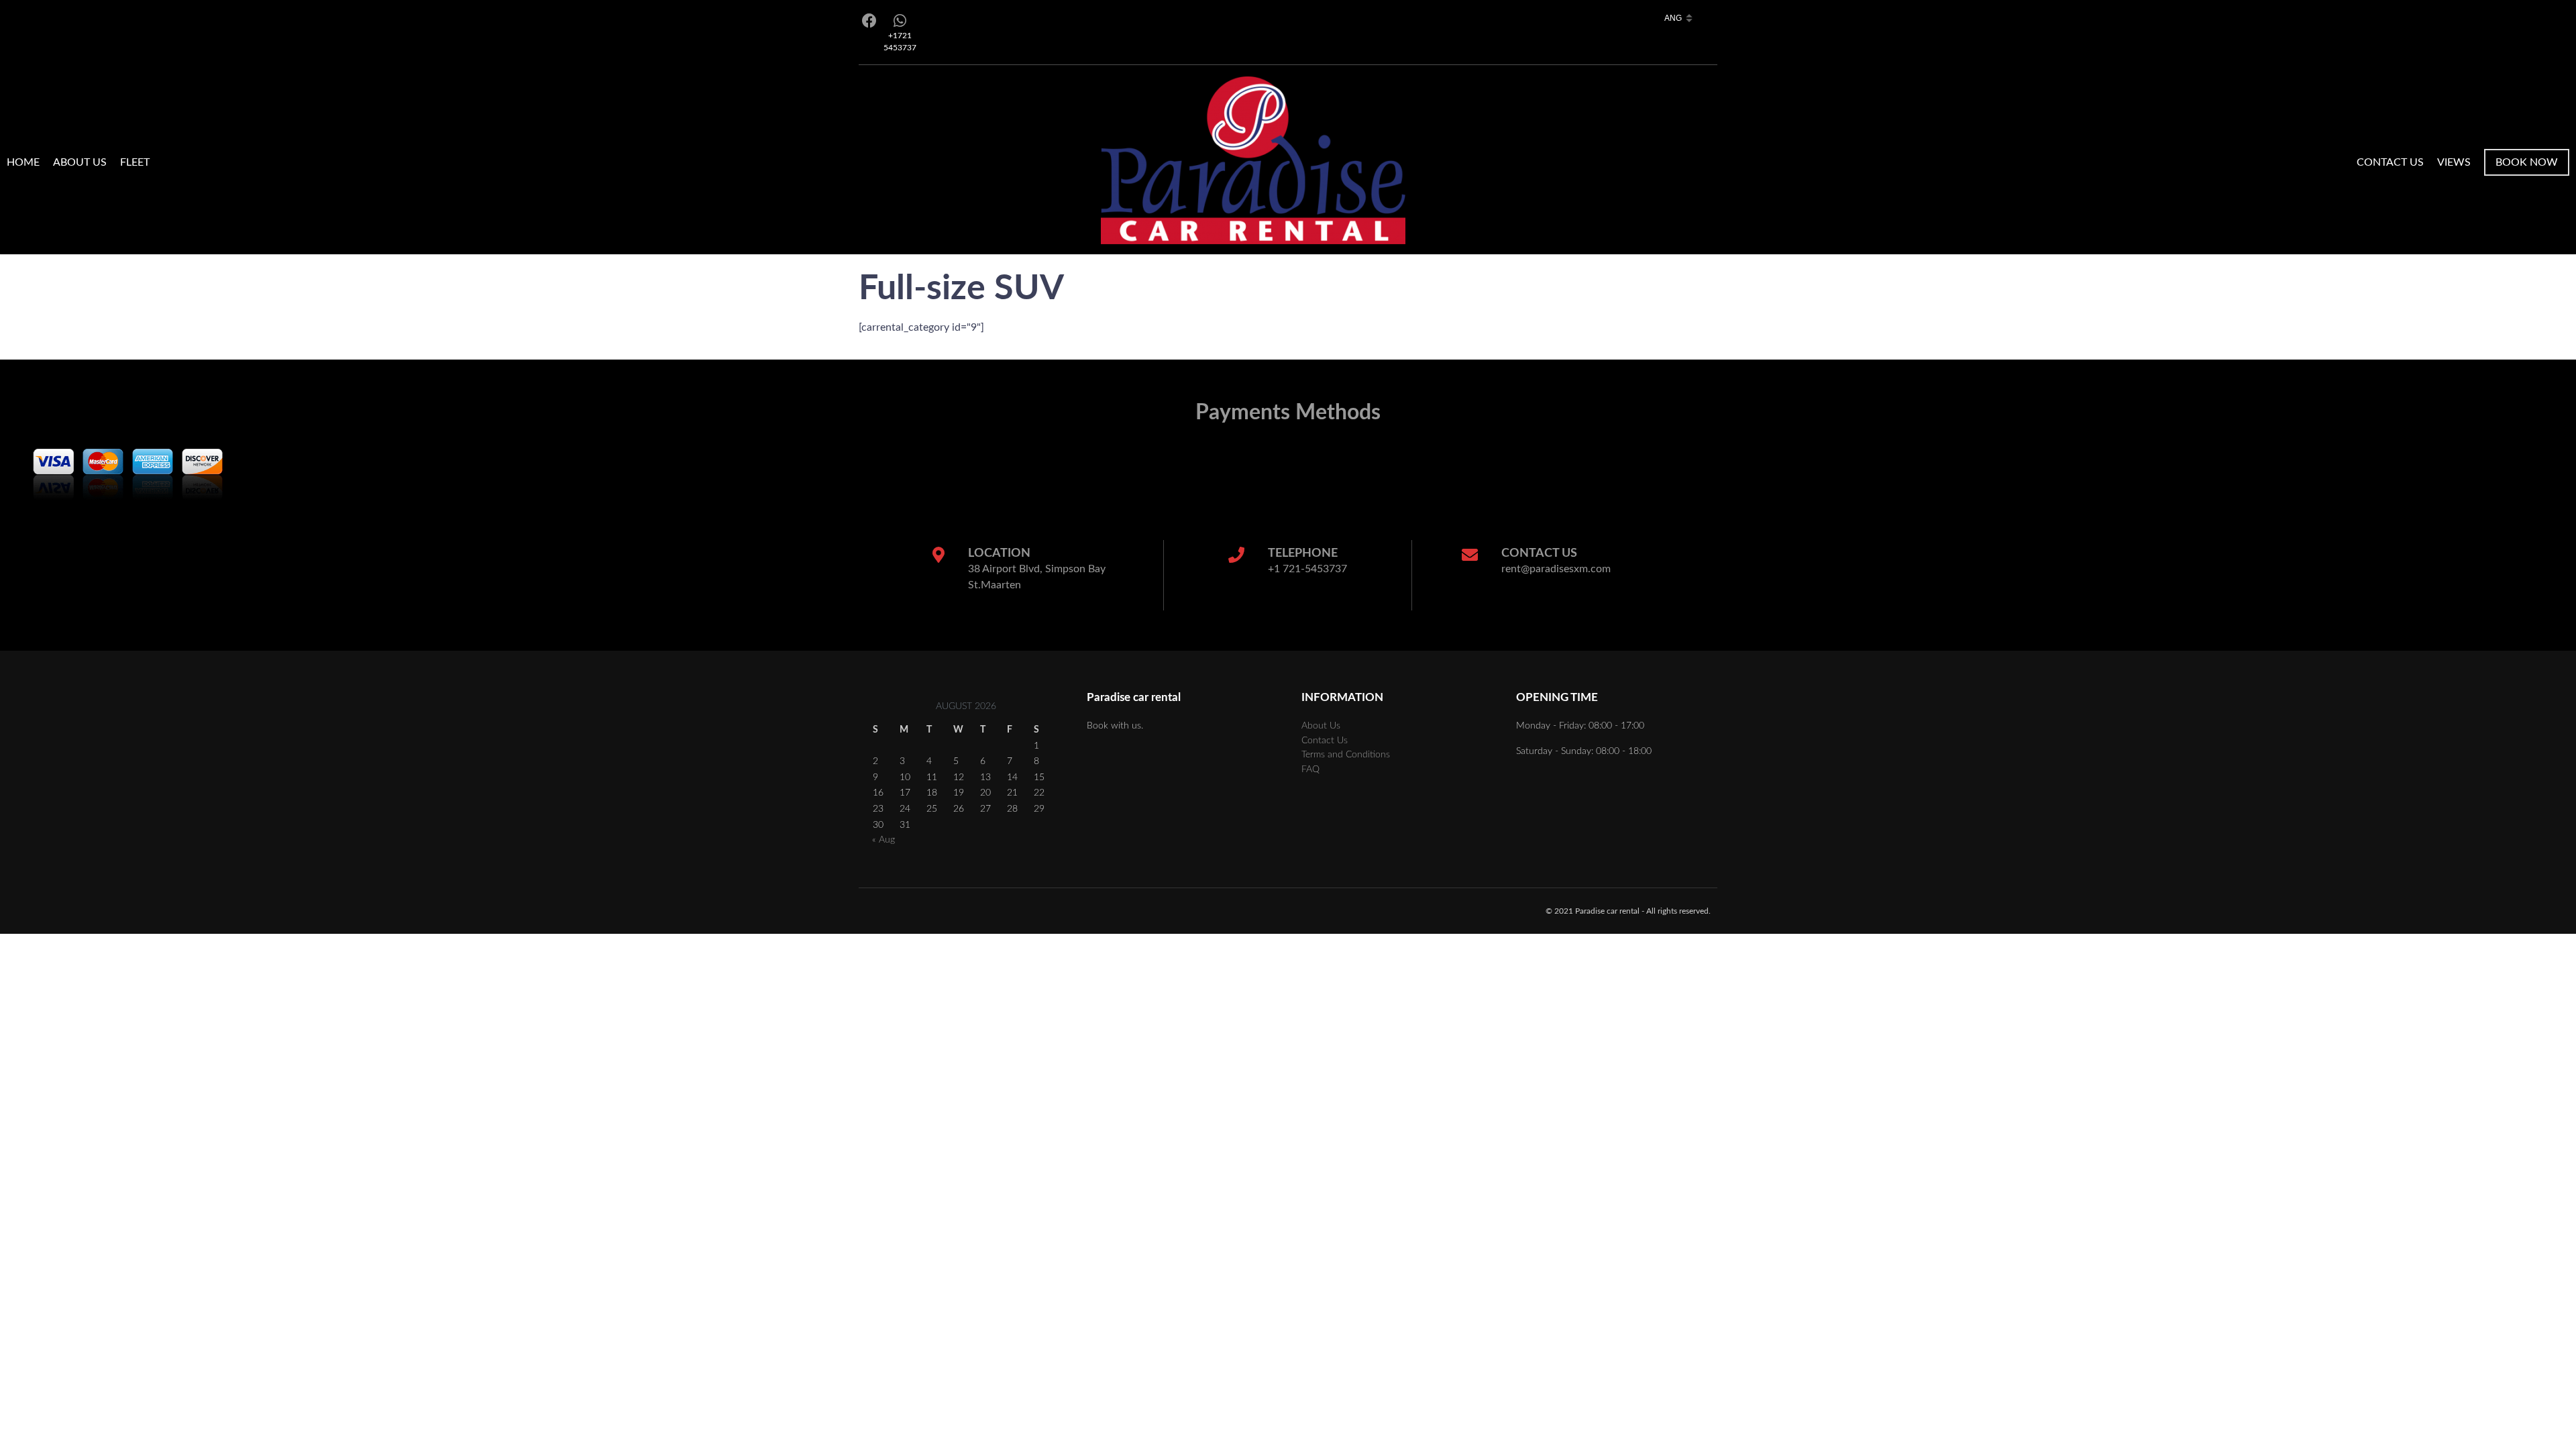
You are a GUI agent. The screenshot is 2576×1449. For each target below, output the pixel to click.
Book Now (2527, 162)
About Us (80, 162)
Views (2454, 162)
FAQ (1310, 769)
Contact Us (2390, 162)
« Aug (883, 840)
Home (23, 162)
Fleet (135, 162)
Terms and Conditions (1346, 754)
